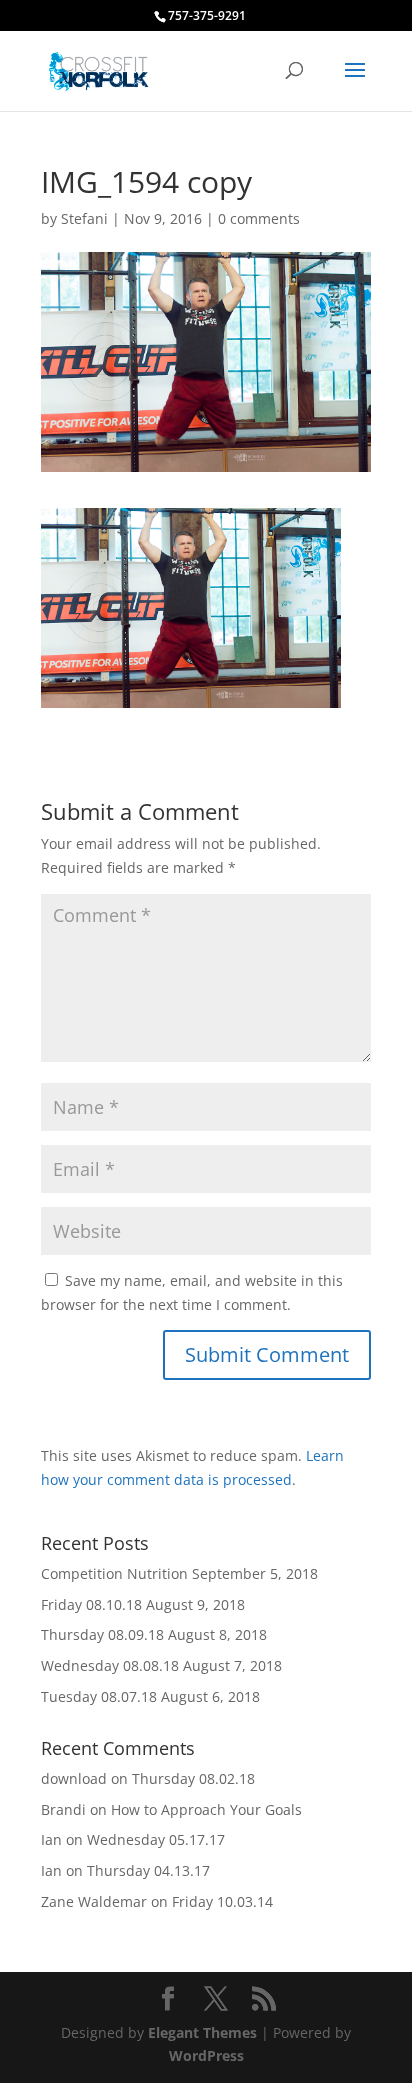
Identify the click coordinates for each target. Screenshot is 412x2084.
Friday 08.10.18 (91, 1604)
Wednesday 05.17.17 (156, 1839)
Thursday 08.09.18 (102, 1634)
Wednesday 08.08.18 (110, 1665)
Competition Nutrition (114, 1573)
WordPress (206, 2055)
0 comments (259, 218)
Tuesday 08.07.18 (99, 1696)
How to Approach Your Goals (206, 1809)
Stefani (84, 218)
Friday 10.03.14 (222, 1901)
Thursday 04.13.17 (148, 1870)
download (74, 1778)
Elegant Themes (202, 2032)
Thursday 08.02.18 (193, 1778)
